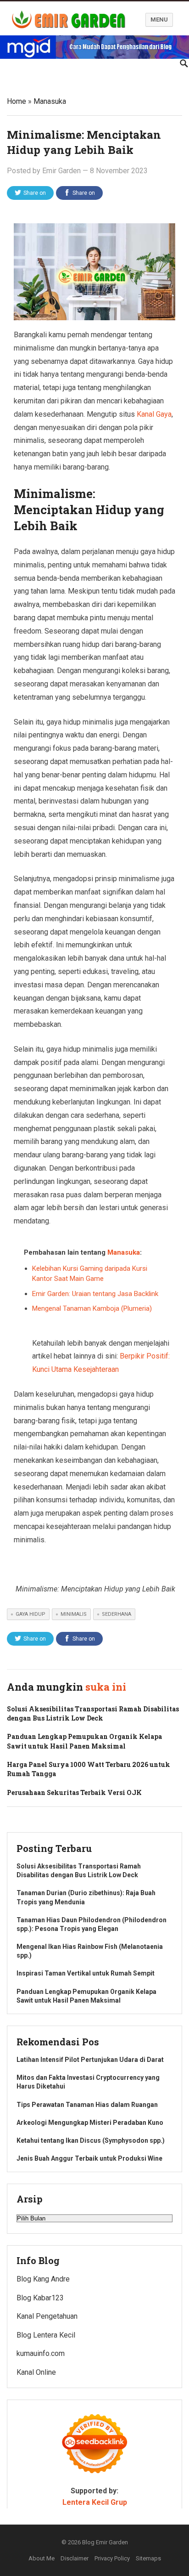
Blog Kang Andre (43, 2279)
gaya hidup (31, 1614)
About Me (42, 2558)
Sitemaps (148, 2558)
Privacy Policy (112, 2558)
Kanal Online (36, 2372)
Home (17, 101)
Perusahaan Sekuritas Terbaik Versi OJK (74, 1792)
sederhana (117, 1614)
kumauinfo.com (41, 2353)
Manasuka (50, 101)
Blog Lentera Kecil (46, 2335)
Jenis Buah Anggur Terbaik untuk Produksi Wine (89, 2158)
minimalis (74, 1614)
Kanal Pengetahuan (47, 2316)
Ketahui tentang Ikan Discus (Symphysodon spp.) (91, 2140)
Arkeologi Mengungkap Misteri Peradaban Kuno (90, 2123)
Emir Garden (61, 171)
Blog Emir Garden (105, 2542)
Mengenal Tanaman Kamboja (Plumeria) (92, 1308)
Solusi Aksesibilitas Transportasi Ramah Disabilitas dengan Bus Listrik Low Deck (93, 1713)
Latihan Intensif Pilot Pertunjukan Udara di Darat (90, 2060)
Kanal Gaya (154, 414)
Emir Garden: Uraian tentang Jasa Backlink (95, 1294)
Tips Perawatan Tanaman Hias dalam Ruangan (87, 2105)
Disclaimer (75, 2558)
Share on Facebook (81, 195)
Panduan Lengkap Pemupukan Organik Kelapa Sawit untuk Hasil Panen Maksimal (84, 1741)
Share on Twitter (34, 195)
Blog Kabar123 (40, 2298)
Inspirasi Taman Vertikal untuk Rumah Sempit (86, 1973)
